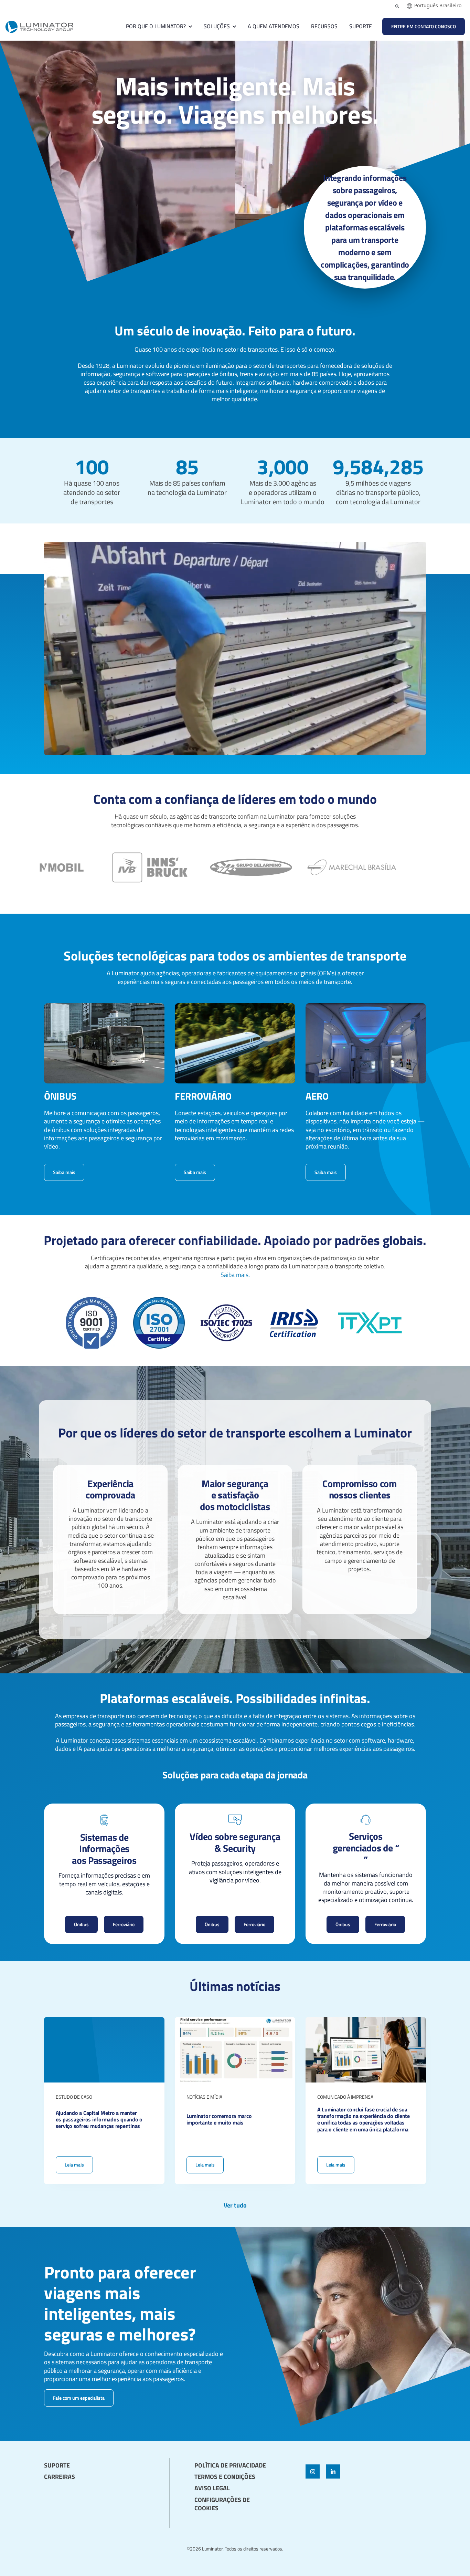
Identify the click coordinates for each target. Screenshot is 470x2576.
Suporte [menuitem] (57, 2465)
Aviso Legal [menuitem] (212, 2488)
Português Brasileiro (438, 6)
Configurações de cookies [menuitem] (222, 2504)
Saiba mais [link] (64, 1172)
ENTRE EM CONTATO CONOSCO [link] (424, 26)
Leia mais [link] (104, 2101)
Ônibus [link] (81, 1924)
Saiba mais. (235, 1275)
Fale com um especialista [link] (79, 2398)
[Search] (397, 6)
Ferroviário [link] (124, 1924)
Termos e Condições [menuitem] (225, 2477)
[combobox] (434, 6)
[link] (39, 26)
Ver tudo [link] (235, 2205)
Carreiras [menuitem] (60, 2477)
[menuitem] (94, 2460)
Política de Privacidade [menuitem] (230, 2465)
